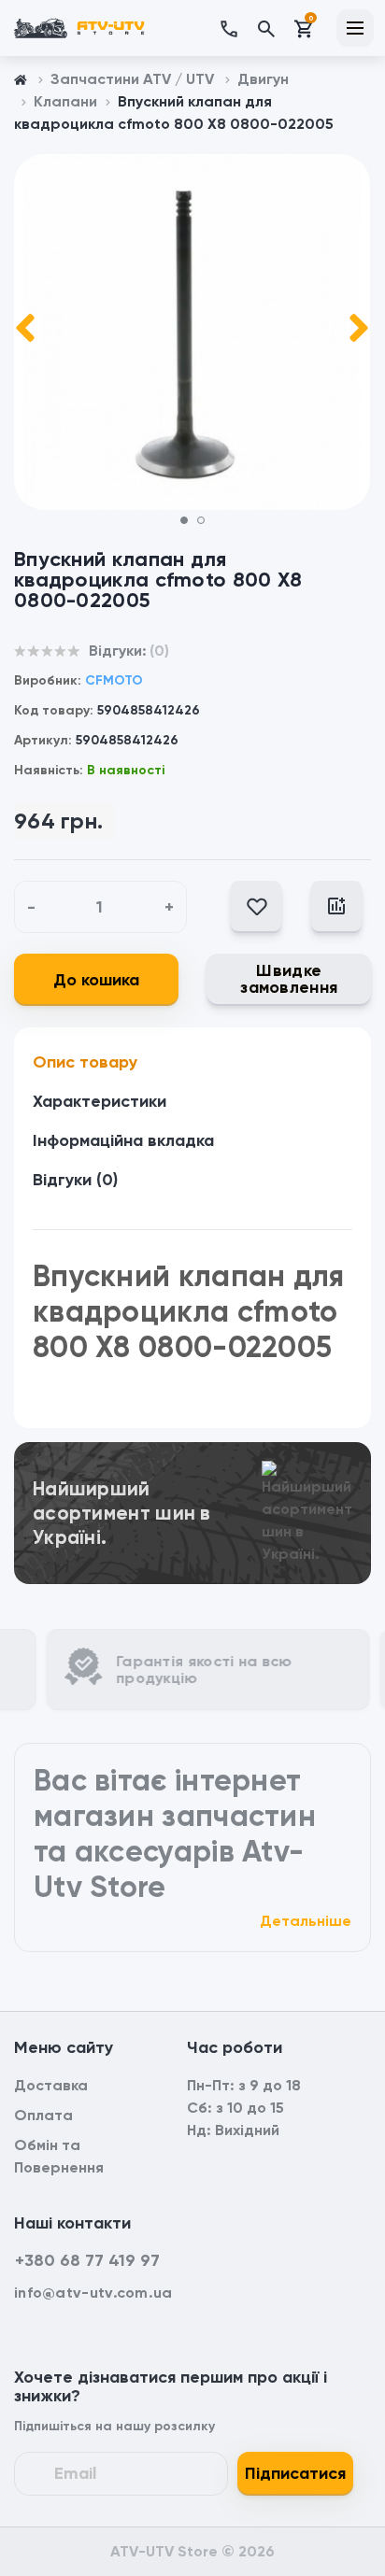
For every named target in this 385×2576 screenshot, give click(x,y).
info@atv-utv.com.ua (93, 2293)
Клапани (65, 101)
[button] (237, 28)
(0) (159, 651)
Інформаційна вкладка (123, 1140)
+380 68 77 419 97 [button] (87, 2260)
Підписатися (295, 2473)
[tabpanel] (192, 332)
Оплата (43, 2115)
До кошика (96, 980)
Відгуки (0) (75, 1180)
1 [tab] (191, 526)
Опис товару (85, 1062)
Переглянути (192, 1466)
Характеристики (100, 1101)
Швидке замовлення (289, 979)
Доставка (51, 2085)
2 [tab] (207, 526)
